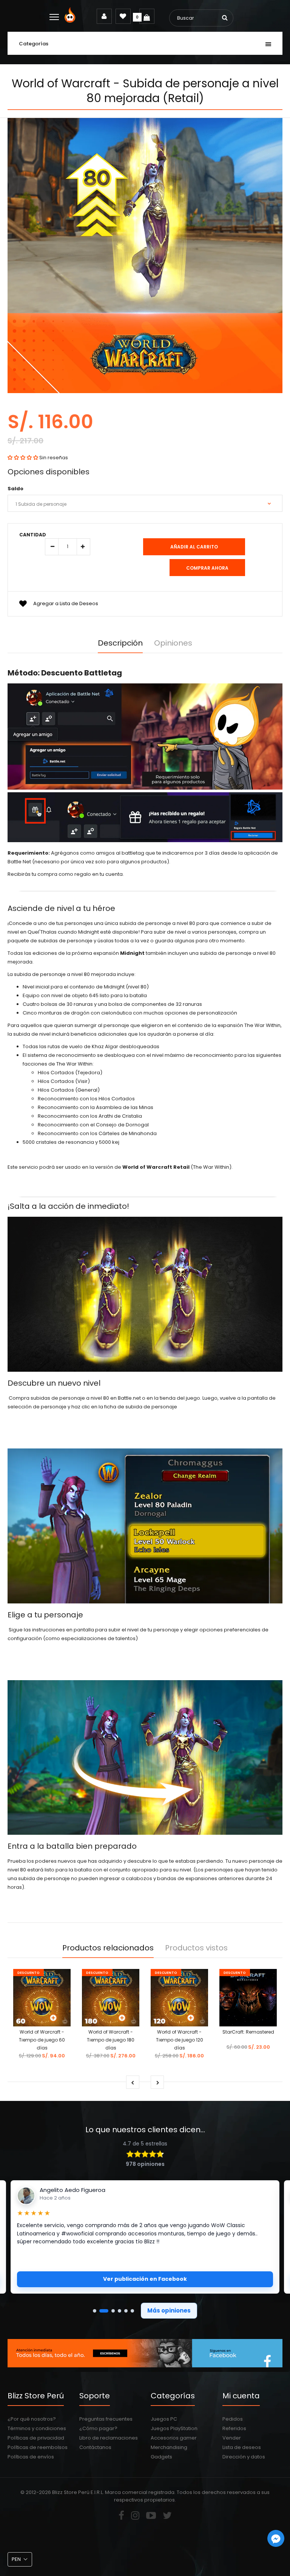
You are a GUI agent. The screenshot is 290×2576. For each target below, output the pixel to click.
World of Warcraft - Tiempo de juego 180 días (111, 2040)
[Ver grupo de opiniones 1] (95, 2311)
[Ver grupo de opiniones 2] (104, 2311)
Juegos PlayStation (174, 2428)
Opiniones (173, 643)
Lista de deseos (242, 2447)
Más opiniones (169, 2310)
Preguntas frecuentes (106, 2419)
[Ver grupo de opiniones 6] (132, 2311)
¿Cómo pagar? (98, 2428)
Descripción (120, 643)
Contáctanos (95, 2447)
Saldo (15, 489)
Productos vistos (196, 1948)
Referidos (234, 2428)
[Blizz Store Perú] (71, 21)
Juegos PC (164, 2419)
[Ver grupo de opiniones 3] (113, 2311)
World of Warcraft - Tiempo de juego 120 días (180, 2040)
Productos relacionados (108, 1948)
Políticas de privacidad (36, 2438)
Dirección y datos (244, 2457)
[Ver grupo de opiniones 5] (126, 2311)
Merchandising (169, 2447)
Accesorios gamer (174, 2438)
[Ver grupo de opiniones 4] (120, 2311)
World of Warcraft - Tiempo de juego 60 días (42, 2040)
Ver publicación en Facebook (145, 2279)
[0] (147, 16)
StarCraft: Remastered (248, 2032)
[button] (23, 458)
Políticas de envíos (31, 2457)
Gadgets (161, 2457)
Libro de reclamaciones (109, 2438)
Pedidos (233, 2419)
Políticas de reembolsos (38, 2447)
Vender (232, 2438)
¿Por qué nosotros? (32, 2419)
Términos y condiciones (37, 2428)
